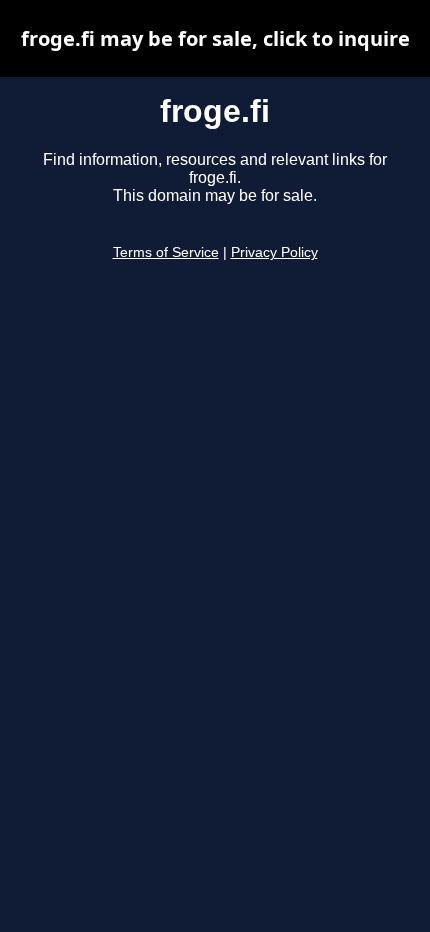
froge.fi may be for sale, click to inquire (215, 38)
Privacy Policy (274, 252)
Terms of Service (166, 252)
